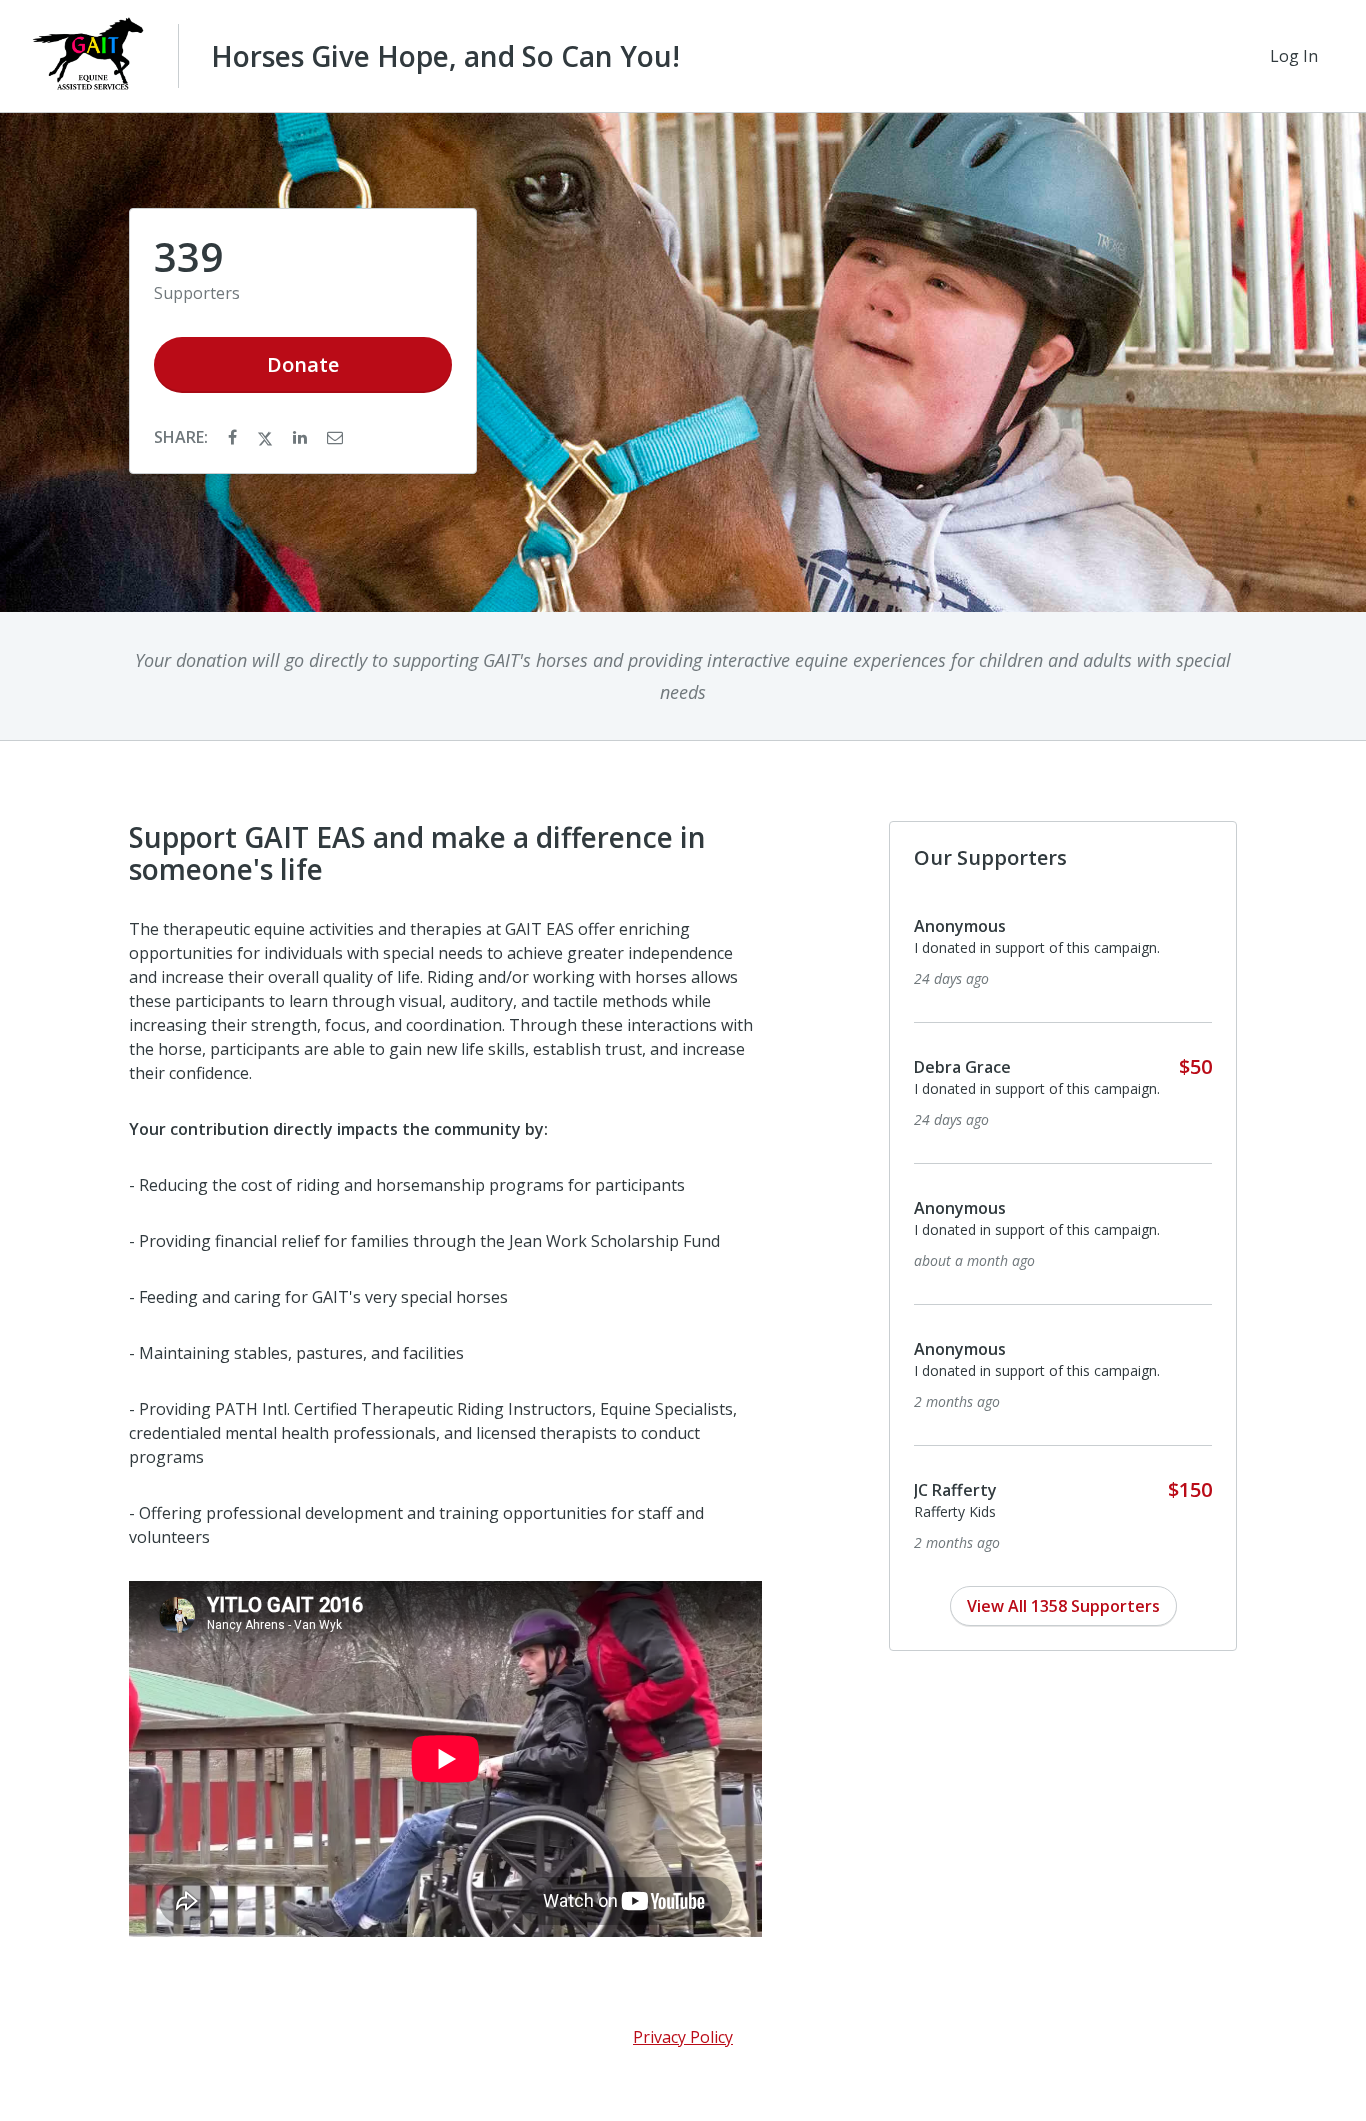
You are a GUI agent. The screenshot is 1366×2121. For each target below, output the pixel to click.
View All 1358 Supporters (1063, 1606)
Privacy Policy (683, 2037)
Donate (303, 364)
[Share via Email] (335, 437)
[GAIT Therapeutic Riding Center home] (89, 56)
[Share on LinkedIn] (302, 437)
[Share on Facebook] (234, 437)
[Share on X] (267, 437)
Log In (1294, 56)
